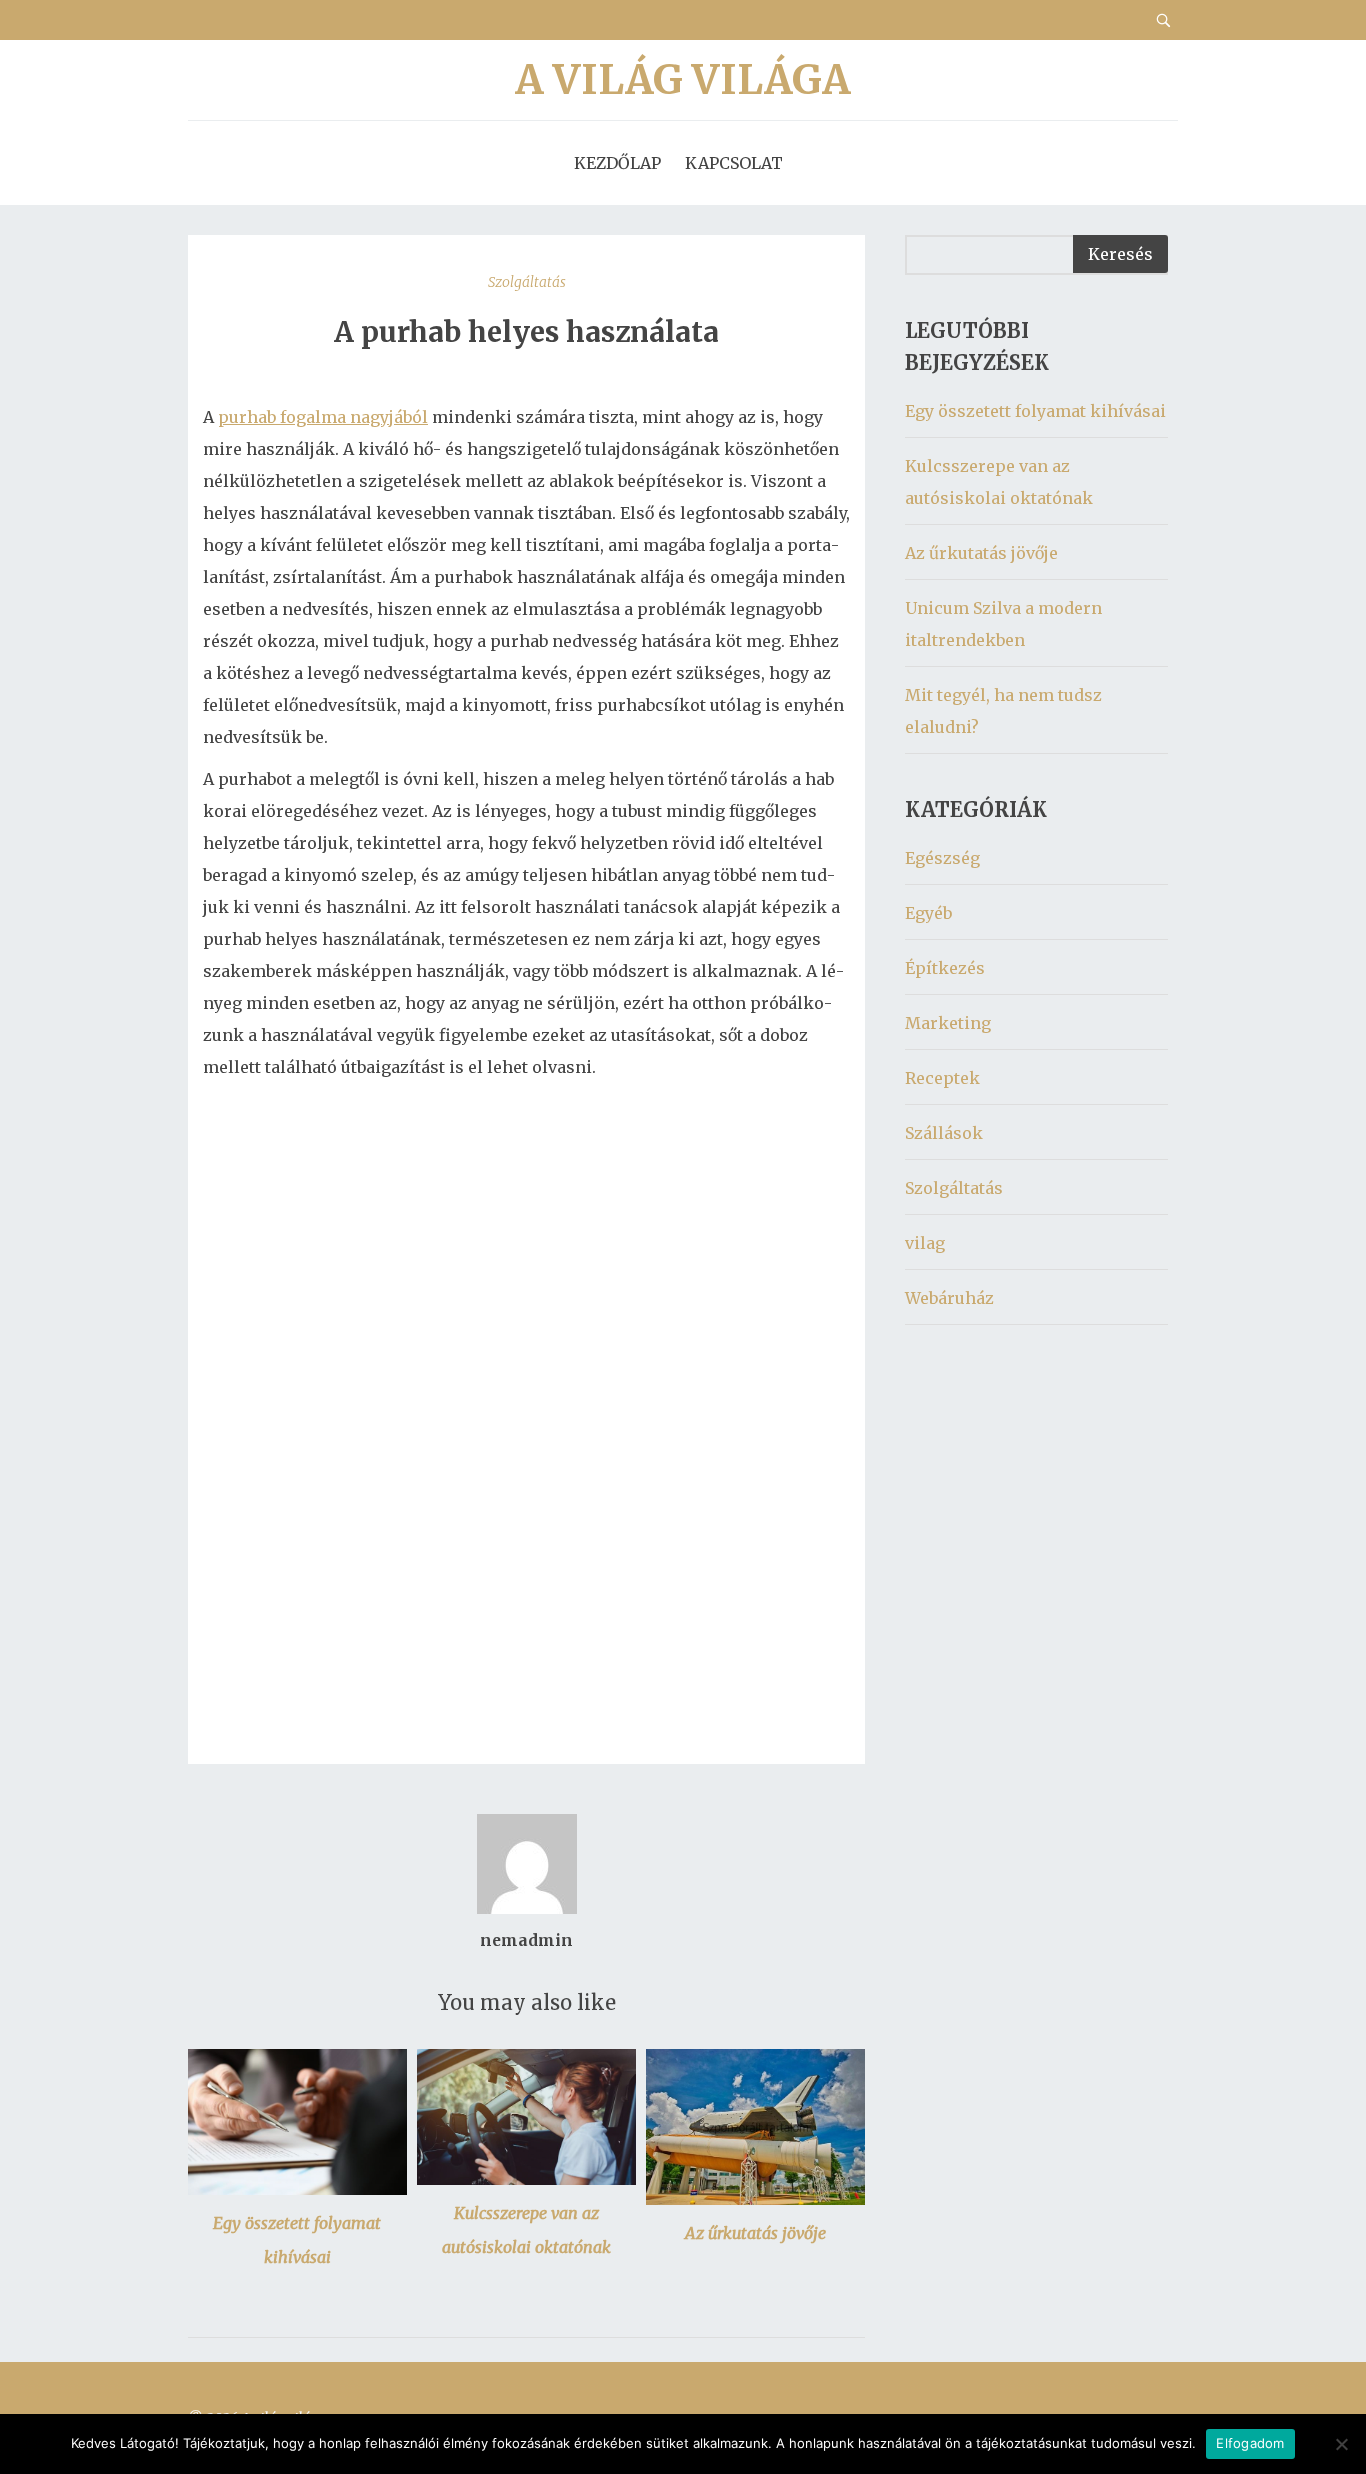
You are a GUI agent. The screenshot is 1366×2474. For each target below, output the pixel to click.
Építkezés (945, 968)
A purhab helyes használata (526, 332)
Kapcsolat (734, 163)
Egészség (942, 858)
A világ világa (683, 80)
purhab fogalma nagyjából (323, 417)
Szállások (944, 1133)
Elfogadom (1250, 2443)
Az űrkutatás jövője (755, 2233)
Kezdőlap (617, 163)
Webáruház (949, 1298)
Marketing (948, 1023)
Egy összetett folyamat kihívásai (1035, 411)
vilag (925, 1243)
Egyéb (928, 913)
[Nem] (1341, 2444)
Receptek (942, 1078)
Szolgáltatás (527, 282)
